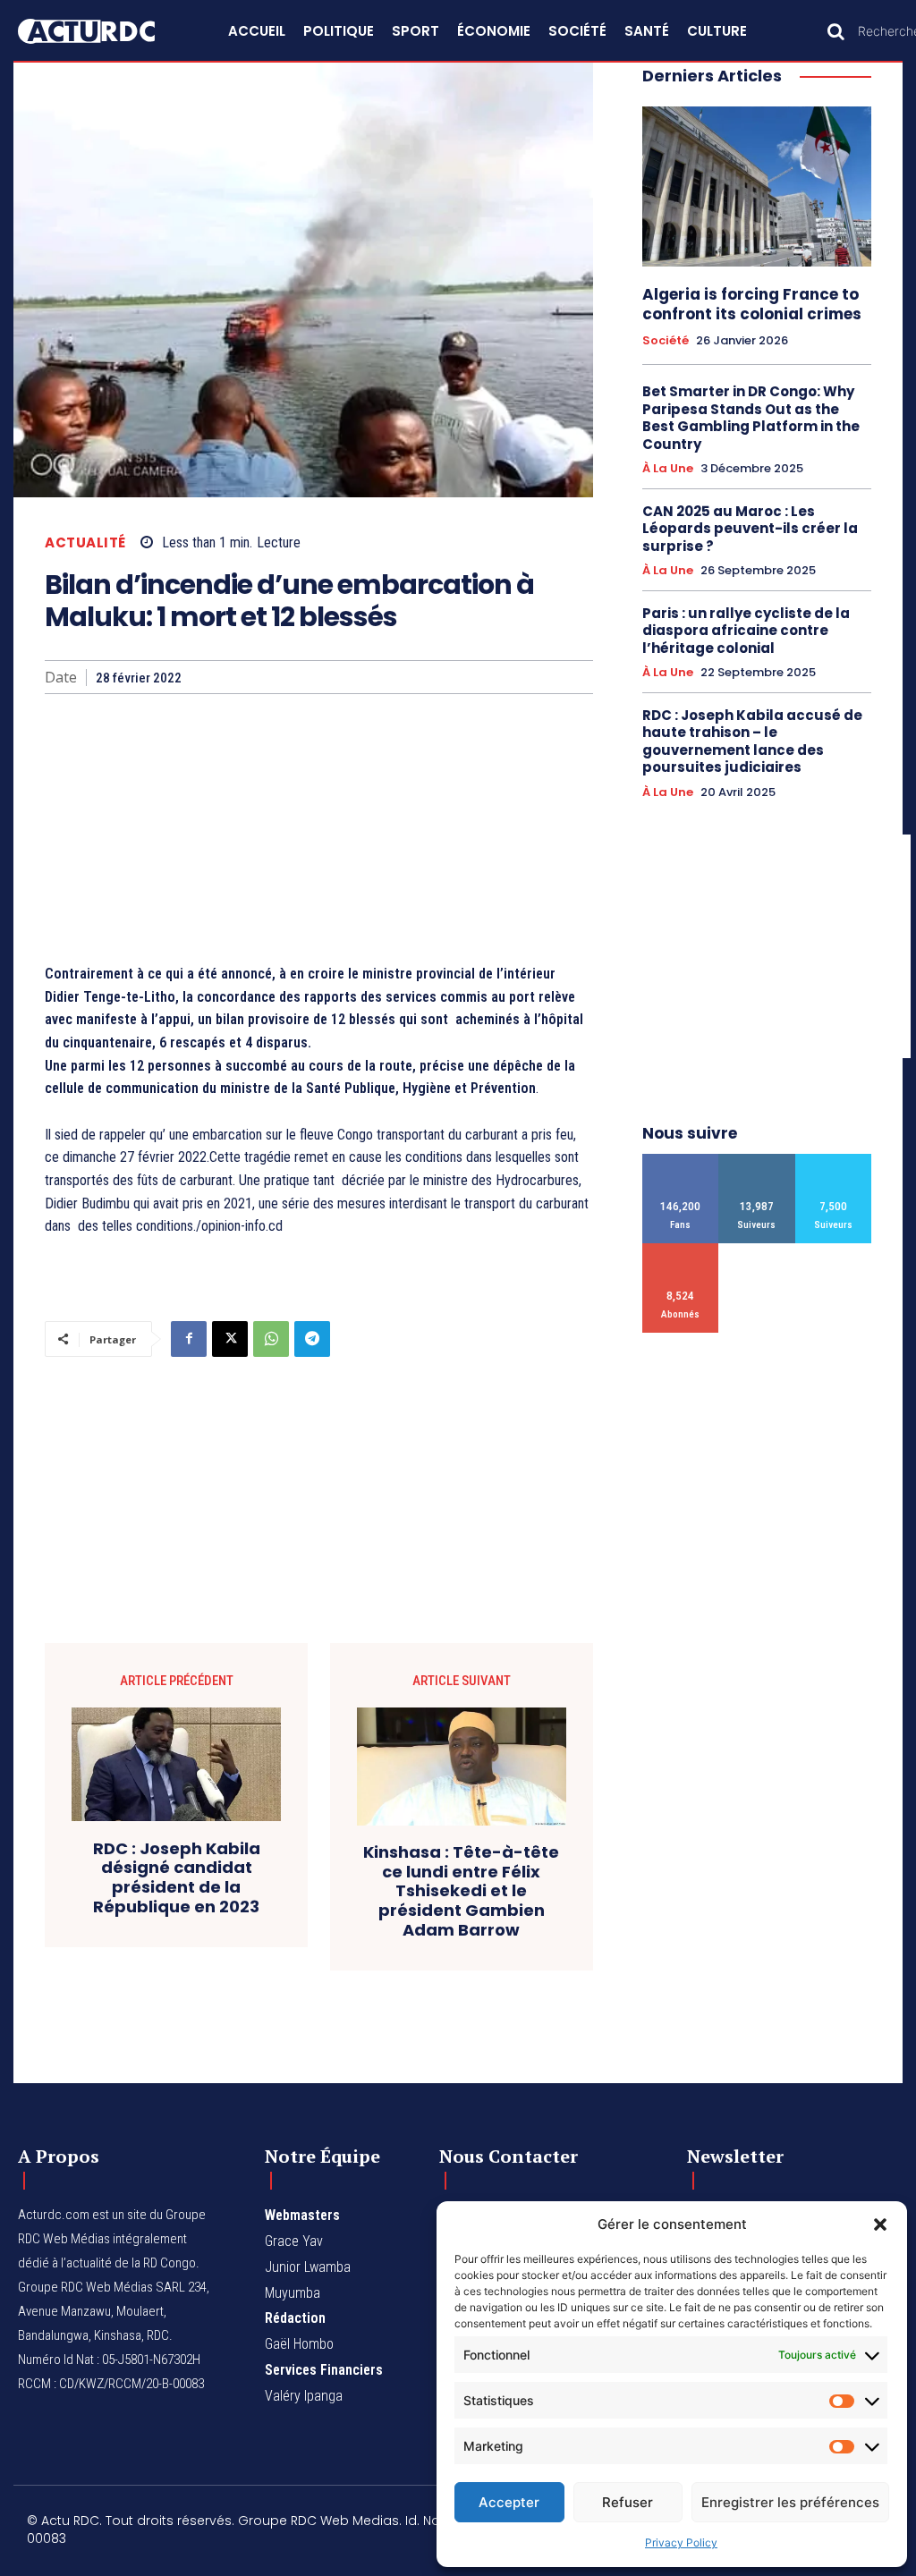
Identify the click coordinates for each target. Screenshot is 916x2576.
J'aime (680, 1161)
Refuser (628, 2502)
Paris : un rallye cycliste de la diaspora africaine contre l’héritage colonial (746, 631)
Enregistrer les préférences (790, 2502)
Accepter (509, 2502)
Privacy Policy (681, 2542)
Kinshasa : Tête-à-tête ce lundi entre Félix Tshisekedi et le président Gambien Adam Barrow (461, 1891)
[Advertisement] (319, 828)
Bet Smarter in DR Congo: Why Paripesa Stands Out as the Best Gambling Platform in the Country (751, 418)
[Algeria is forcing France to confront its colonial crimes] (757, 186)
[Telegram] (312, 1339)
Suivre (757, 1161)
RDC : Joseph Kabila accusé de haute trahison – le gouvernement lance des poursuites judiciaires (752, 741)
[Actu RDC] (102, 31)
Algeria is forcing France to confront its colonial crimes (752, 304)
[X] (230, 1339)
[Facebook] (189, 1339)
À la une (668, 469)
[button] (880, 2224)
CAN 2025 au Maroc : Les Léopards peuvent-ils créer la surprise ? (750, 529)
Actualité (85, 542)
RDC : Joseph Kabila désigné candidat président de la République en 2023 (177, 1877)
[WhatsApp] (271, 1339)
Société (666, 341)
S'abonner (680, 1250)
